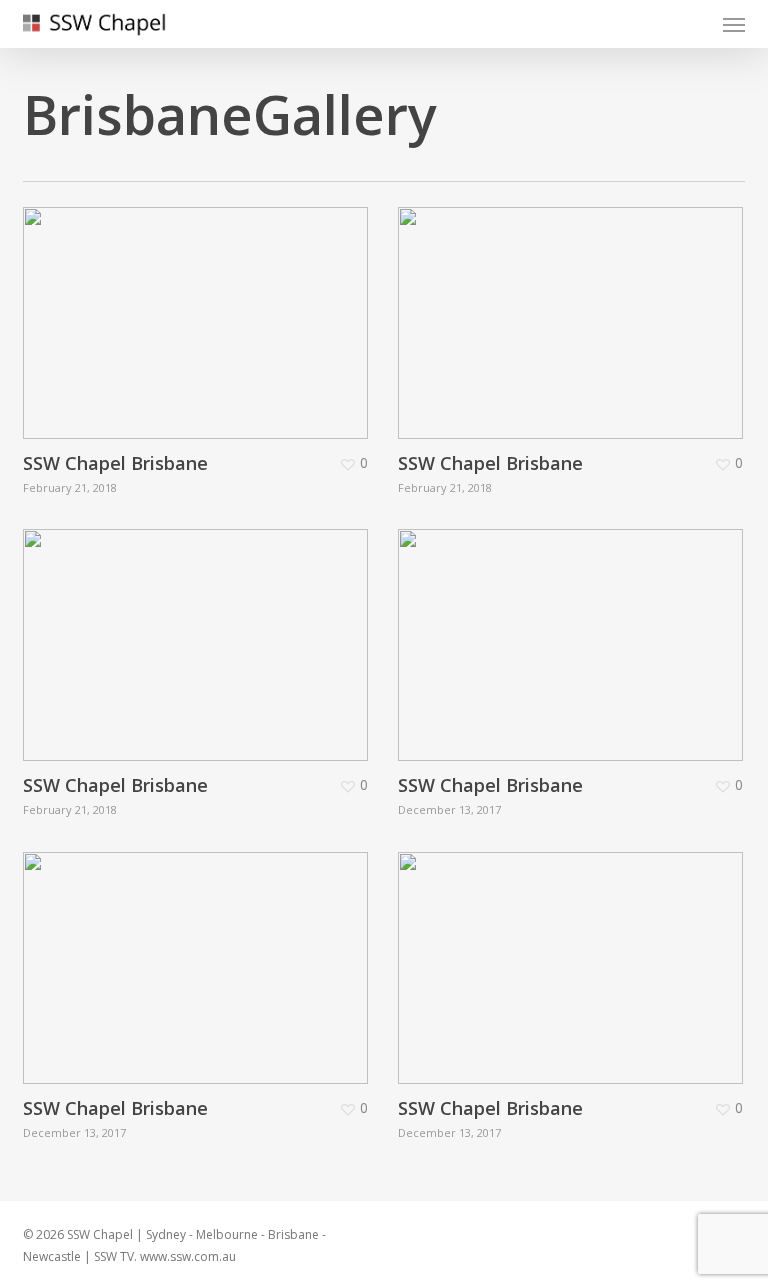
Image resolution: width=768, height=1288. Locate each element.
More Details (200, 308)
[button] (734, 24)
